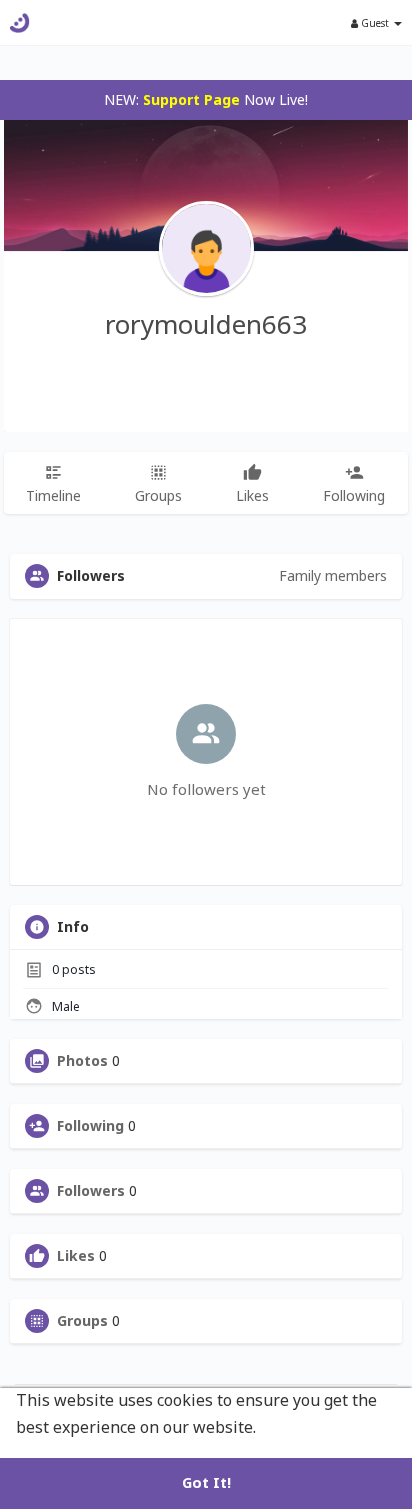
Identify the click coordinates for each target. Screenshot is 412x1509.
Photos (82, 1061)
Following (90, 1126)
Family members (333, 575)
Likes (76, 1256)
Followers (91, 1191)
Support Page (191, 99)
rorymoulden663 (206, 324)
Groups (82, 1321)
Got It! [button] (206, 1482)
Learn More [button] (307, 1427)
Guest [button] (375, 23)
